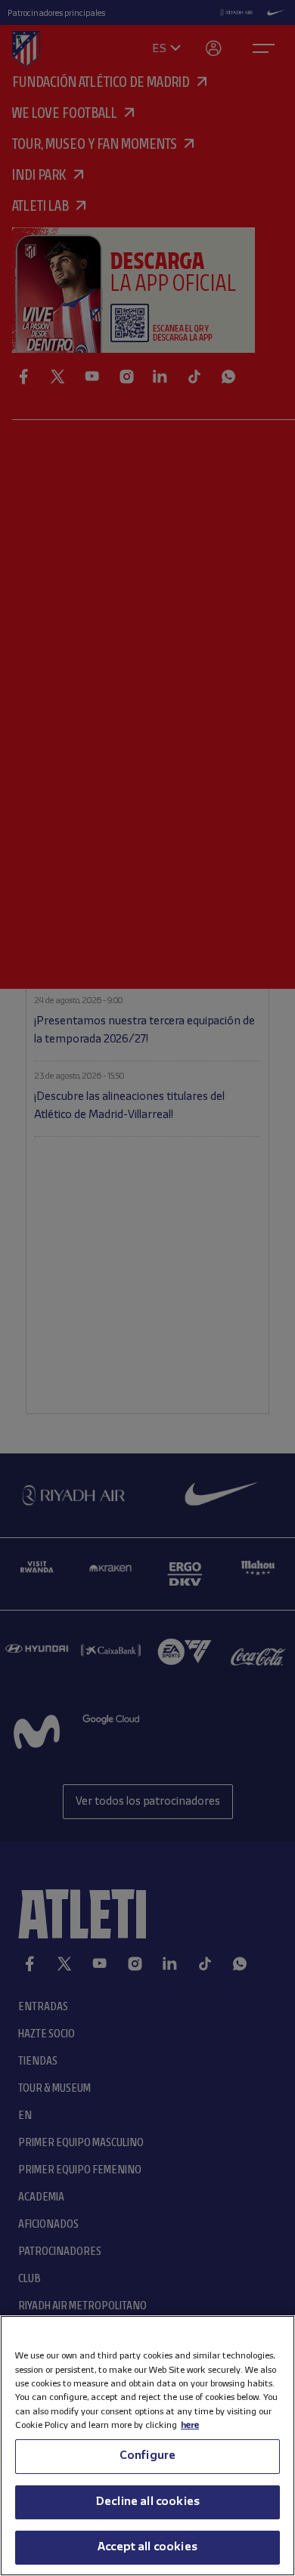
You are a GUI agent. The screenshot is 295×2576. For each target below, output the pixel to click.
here (190, 2425)
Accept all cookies (147, 2547)
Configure (147, 2456)
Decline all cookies (147, 2502)
